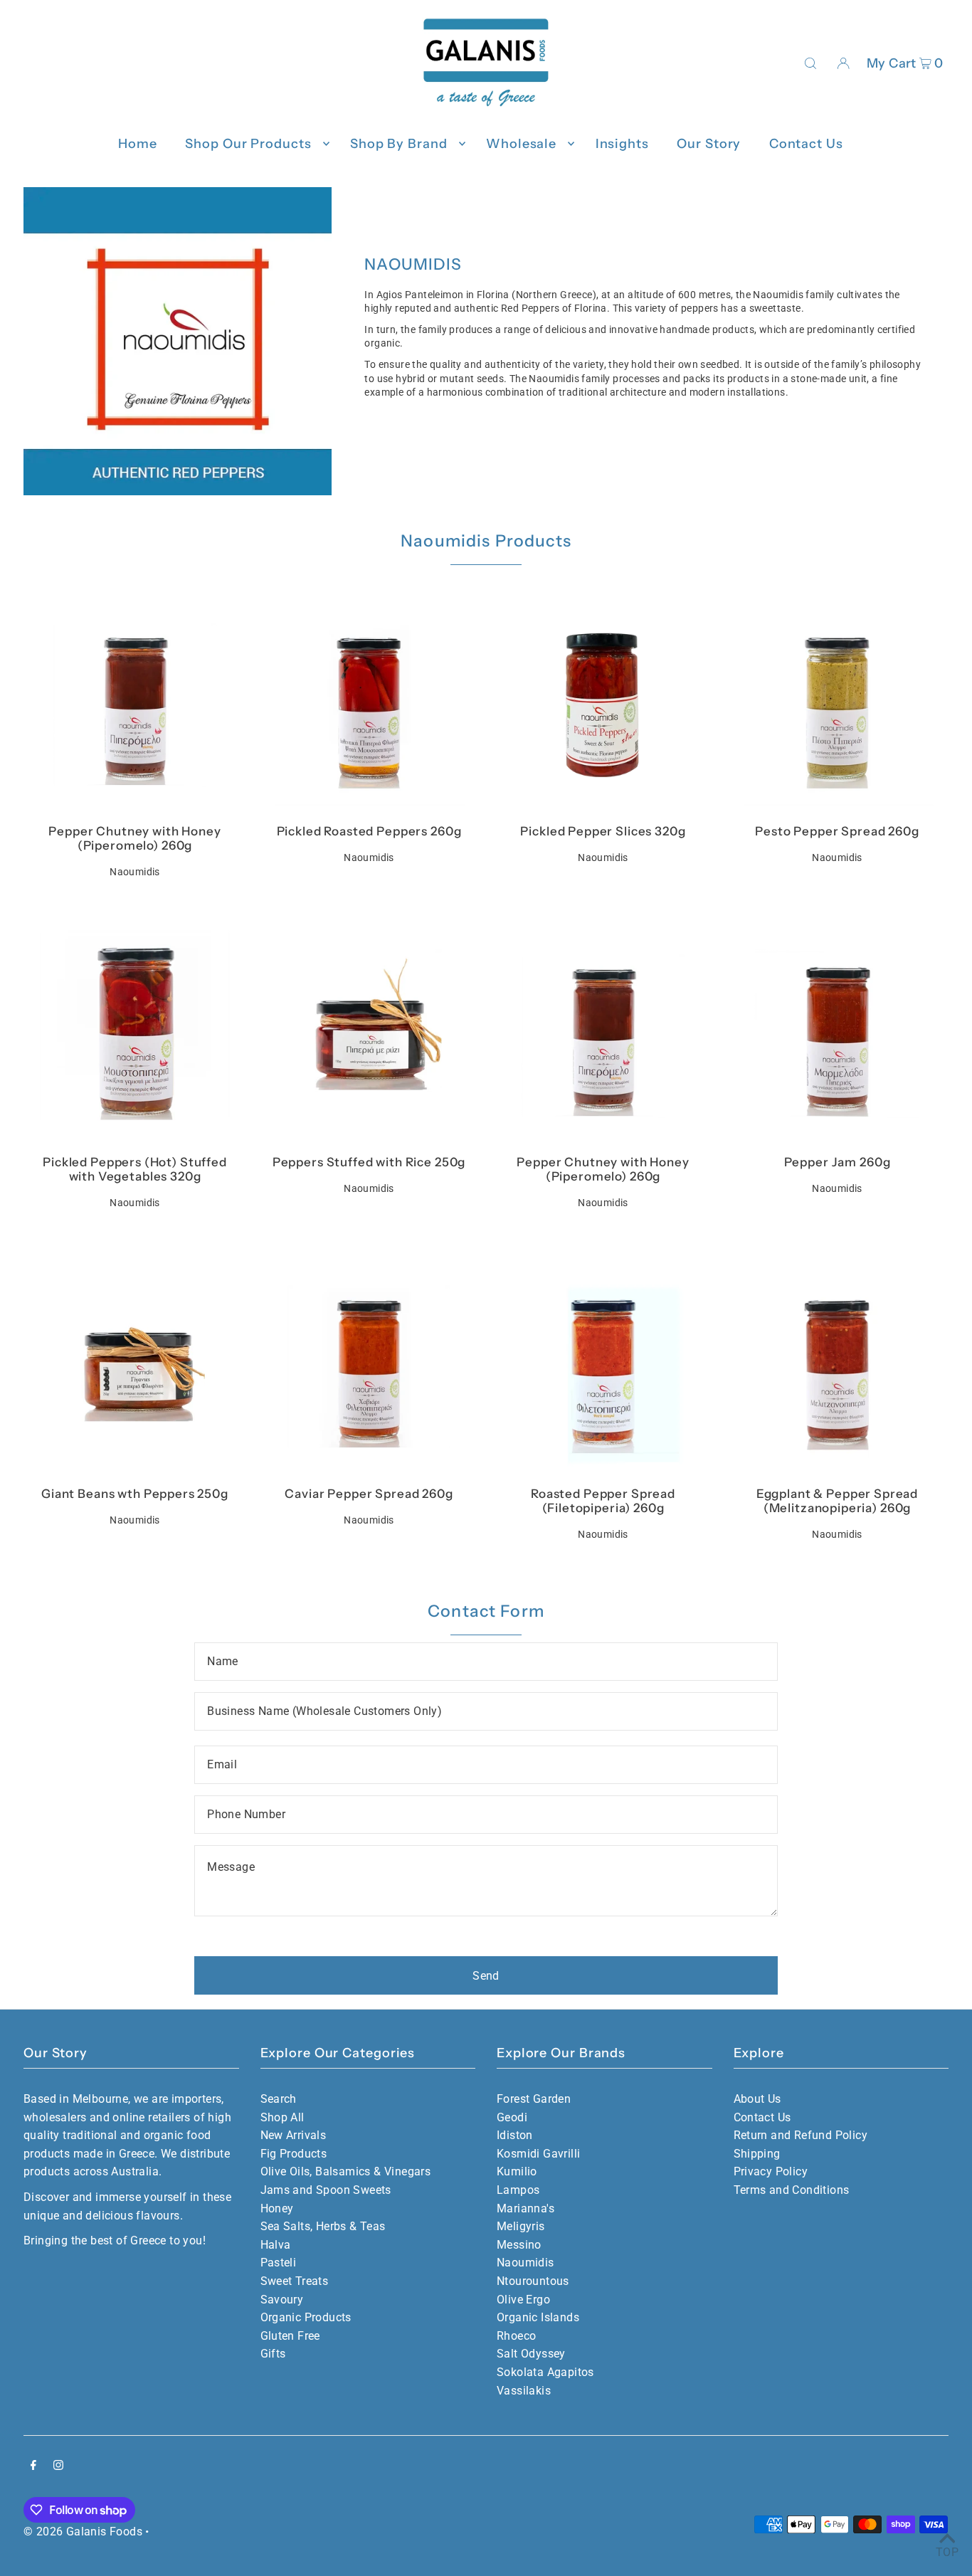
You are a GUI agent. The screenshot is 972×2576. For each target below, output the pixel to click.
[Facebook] (33, 2466)
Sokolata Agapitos (545, 2372)
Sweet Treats (295, 2281)
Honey (277, 2208)
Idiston (515, 2135)
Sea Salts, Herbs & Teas (323, 2226)
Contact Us (762, 2117)
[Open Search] (810, 63)
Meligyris (521, 2226)
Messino (519, 2245)
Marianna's (525, 2208)
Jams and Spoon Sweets (326, 2190)
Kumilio (517, 2171)
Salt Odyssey (531, 2354)
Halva (276, 2245)
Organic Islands (538, 2317)
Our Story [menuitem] (709, 144)
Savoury (282, 2300)
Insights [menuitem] (622, 144)
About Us (757, 2099)
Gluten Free (290, 2336)
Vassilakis (524, 2391)
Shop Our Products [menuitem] (248, 144)
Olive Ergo (523, 2300)
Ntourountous (533, 2281)
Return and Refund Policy (801, 2135)
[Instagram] (58, 2466)
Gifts (273, 2354)
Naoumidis (525, 2263)
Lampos (518, 2190)
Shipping (757, 2154)
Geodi (512, 2117)
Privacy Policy (771, 2171)
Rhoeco (516, 2336)
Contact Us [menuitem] (806, 144)
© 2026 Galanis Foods (83, 2532)
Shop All (282, 2117)
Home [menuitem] (138, 144)
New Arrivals (294, 2135)
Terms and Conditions (792, 2190)
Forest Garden (534, 2099)
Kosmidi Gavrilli (538, 2154)
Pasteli (279, 2263)
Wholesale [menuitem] (521, 144)
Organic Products (306, 2317)
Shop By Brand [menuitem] (399, 144)
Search (279, 2099)
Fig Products (294, 2154)
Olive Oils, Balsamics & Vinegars (346, 2171)
